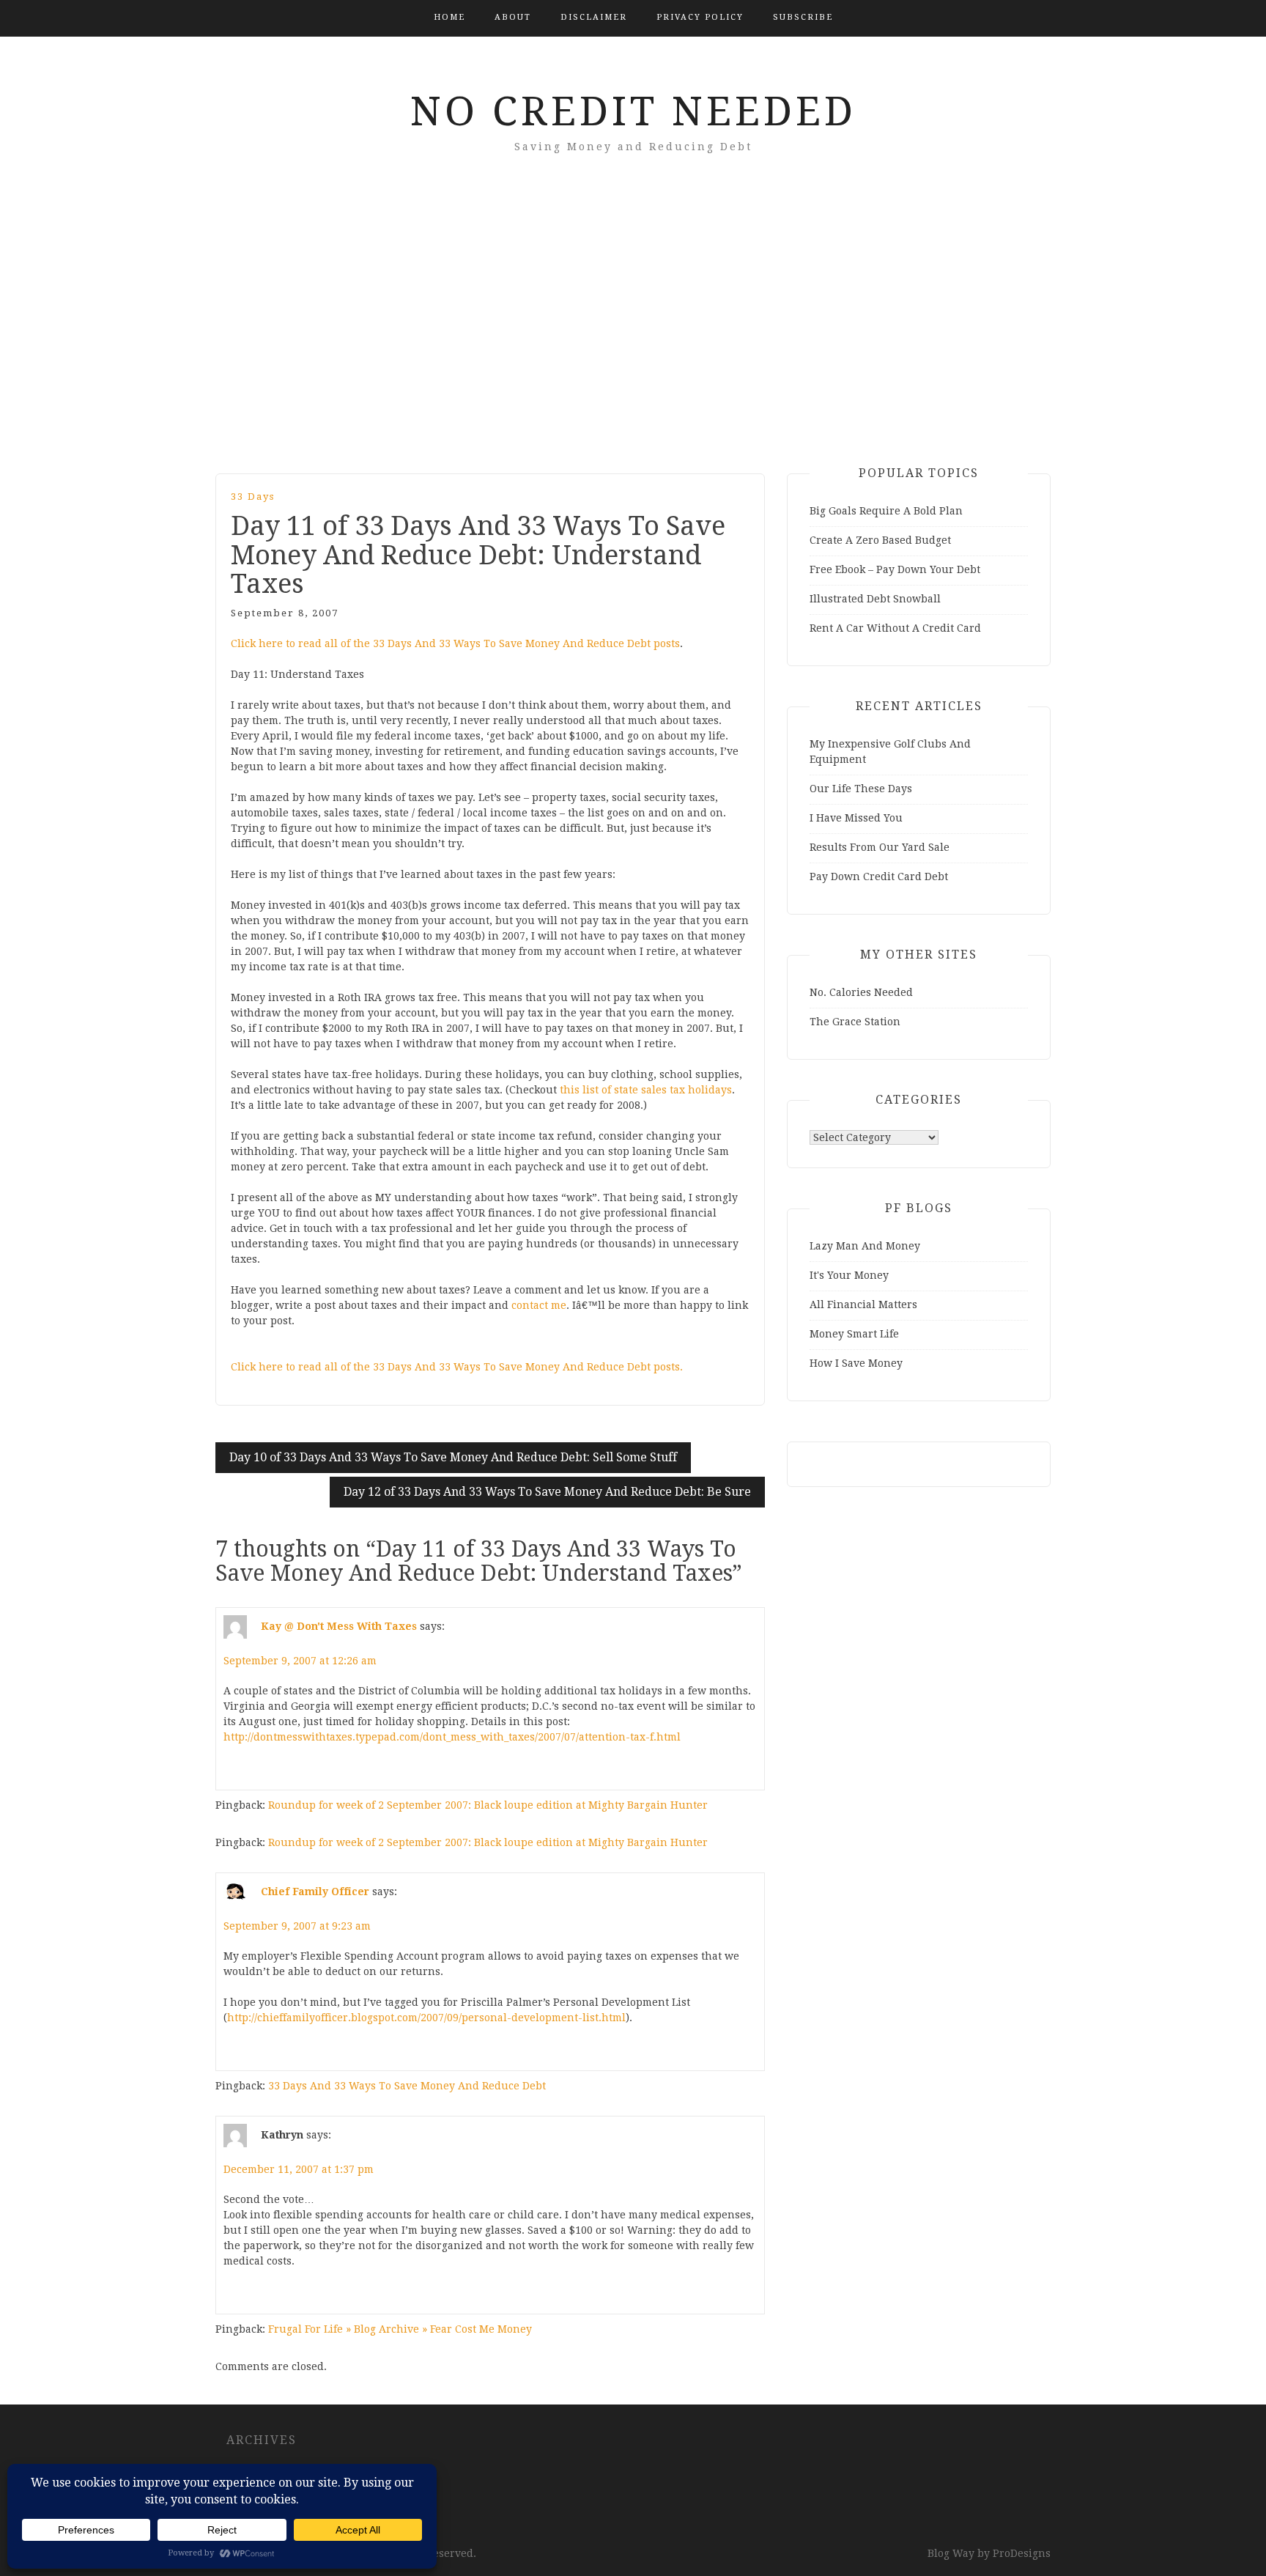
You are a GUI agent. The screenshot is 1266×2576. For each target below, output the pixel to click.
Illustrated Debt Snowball (875, 599)
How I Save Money (856, 1363)
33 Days (253, 497)
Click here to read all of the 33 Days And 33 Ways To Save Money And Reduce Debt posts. (457, 1367)
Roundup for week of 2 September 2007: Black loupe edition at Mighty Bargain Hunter (488, 1805)
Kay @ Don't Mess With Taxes (339, 1626)
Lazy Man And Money (865, 1246)
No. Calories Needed (861, 992)
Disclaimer (594, 17)
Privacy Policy (700, 17)
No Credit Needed (633, 111)
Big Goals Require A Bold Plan (886, 511)
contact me (539, 1305)
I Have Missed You (856, 818)
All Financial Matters (863, 1304)
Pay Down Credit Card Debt (879, 876)
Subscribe (803, 17)
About (513, 17)
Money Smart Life (854, 1334)
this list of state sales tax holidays (646, 1090)
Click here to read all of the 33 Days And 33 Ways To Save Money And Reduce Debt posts (455, 643)
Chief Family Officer (315, 1892)
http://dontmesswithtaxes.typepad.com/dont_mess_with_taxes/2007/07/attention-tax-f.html (452, 1737)
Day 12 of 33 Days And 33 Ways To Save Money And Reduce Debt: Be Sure (547, 1492)
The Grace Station (855, 1022)
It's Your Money (849, 1275)
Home (449, 17)
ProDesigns (1022, 2553)
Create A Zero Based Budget (880, 540)
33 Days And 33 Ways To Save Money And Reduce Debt (407, 2086)
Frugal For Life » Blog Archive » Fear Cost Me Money (400, 2329)
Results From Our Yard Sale (880, 847)
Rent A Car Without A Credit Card (895, 628)
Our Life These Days (861, 789)
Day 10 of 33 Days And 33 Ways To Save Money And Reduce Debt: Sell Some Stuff (453, 1457)
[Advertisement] (633, 334)
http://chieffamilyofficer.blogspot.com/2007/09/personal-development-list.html (426, 2018)
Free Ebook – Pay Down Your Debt (895, 569)
